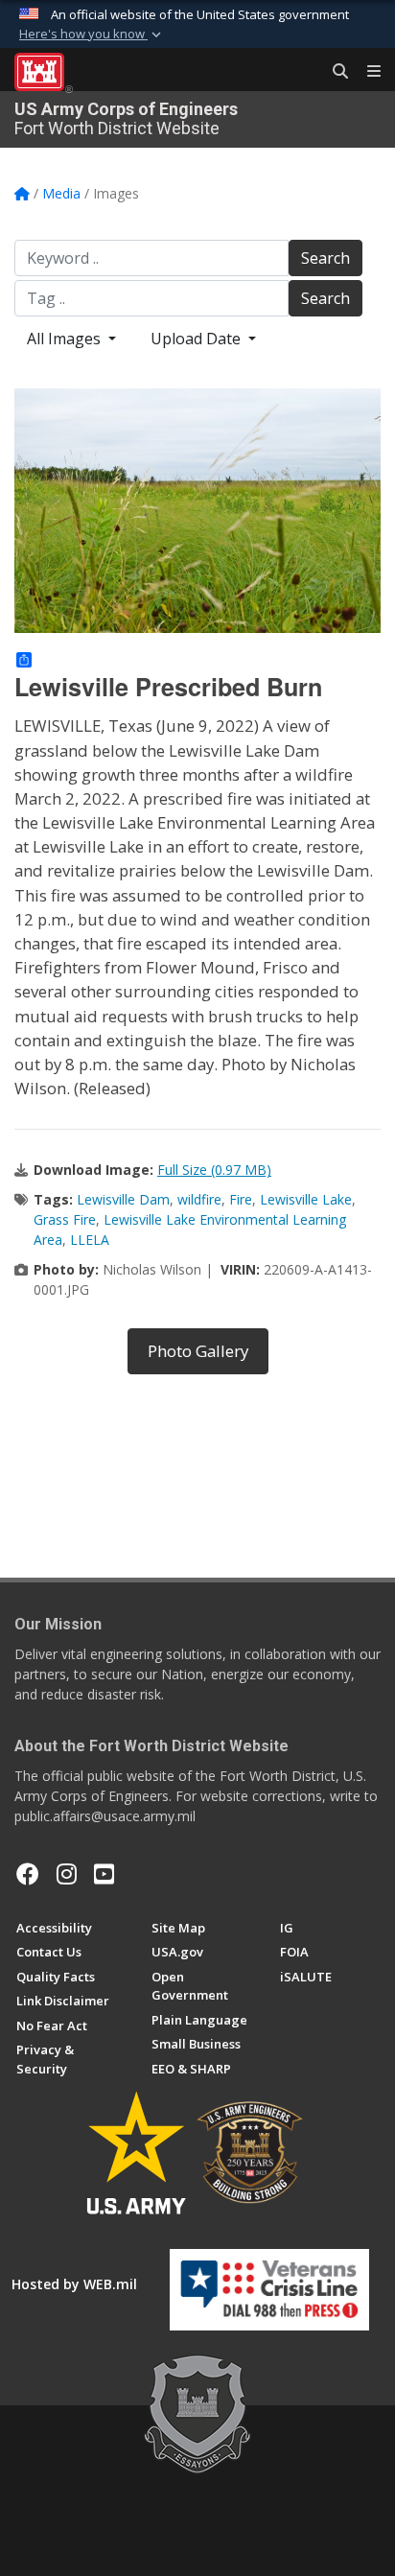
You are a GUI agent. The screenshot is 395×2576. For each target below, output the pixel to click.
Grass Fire (65, 1219)
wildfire (199, 1199)
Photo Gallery (198, 1351)
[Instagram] (67, 1874)
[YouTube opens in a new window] (104, 1874)
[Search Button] (334, 72)
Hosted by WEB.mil (74, 2284)
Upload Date (197, 339)
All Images (66, 339)
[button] (92, 35)
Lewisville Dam (123, 1199)
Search (325, 258)
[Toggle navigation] (366, 72)
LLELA (90, 1240)
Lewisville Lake (306, 1199)
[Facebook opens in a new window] (28, 1874)
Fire (241, 1199)
